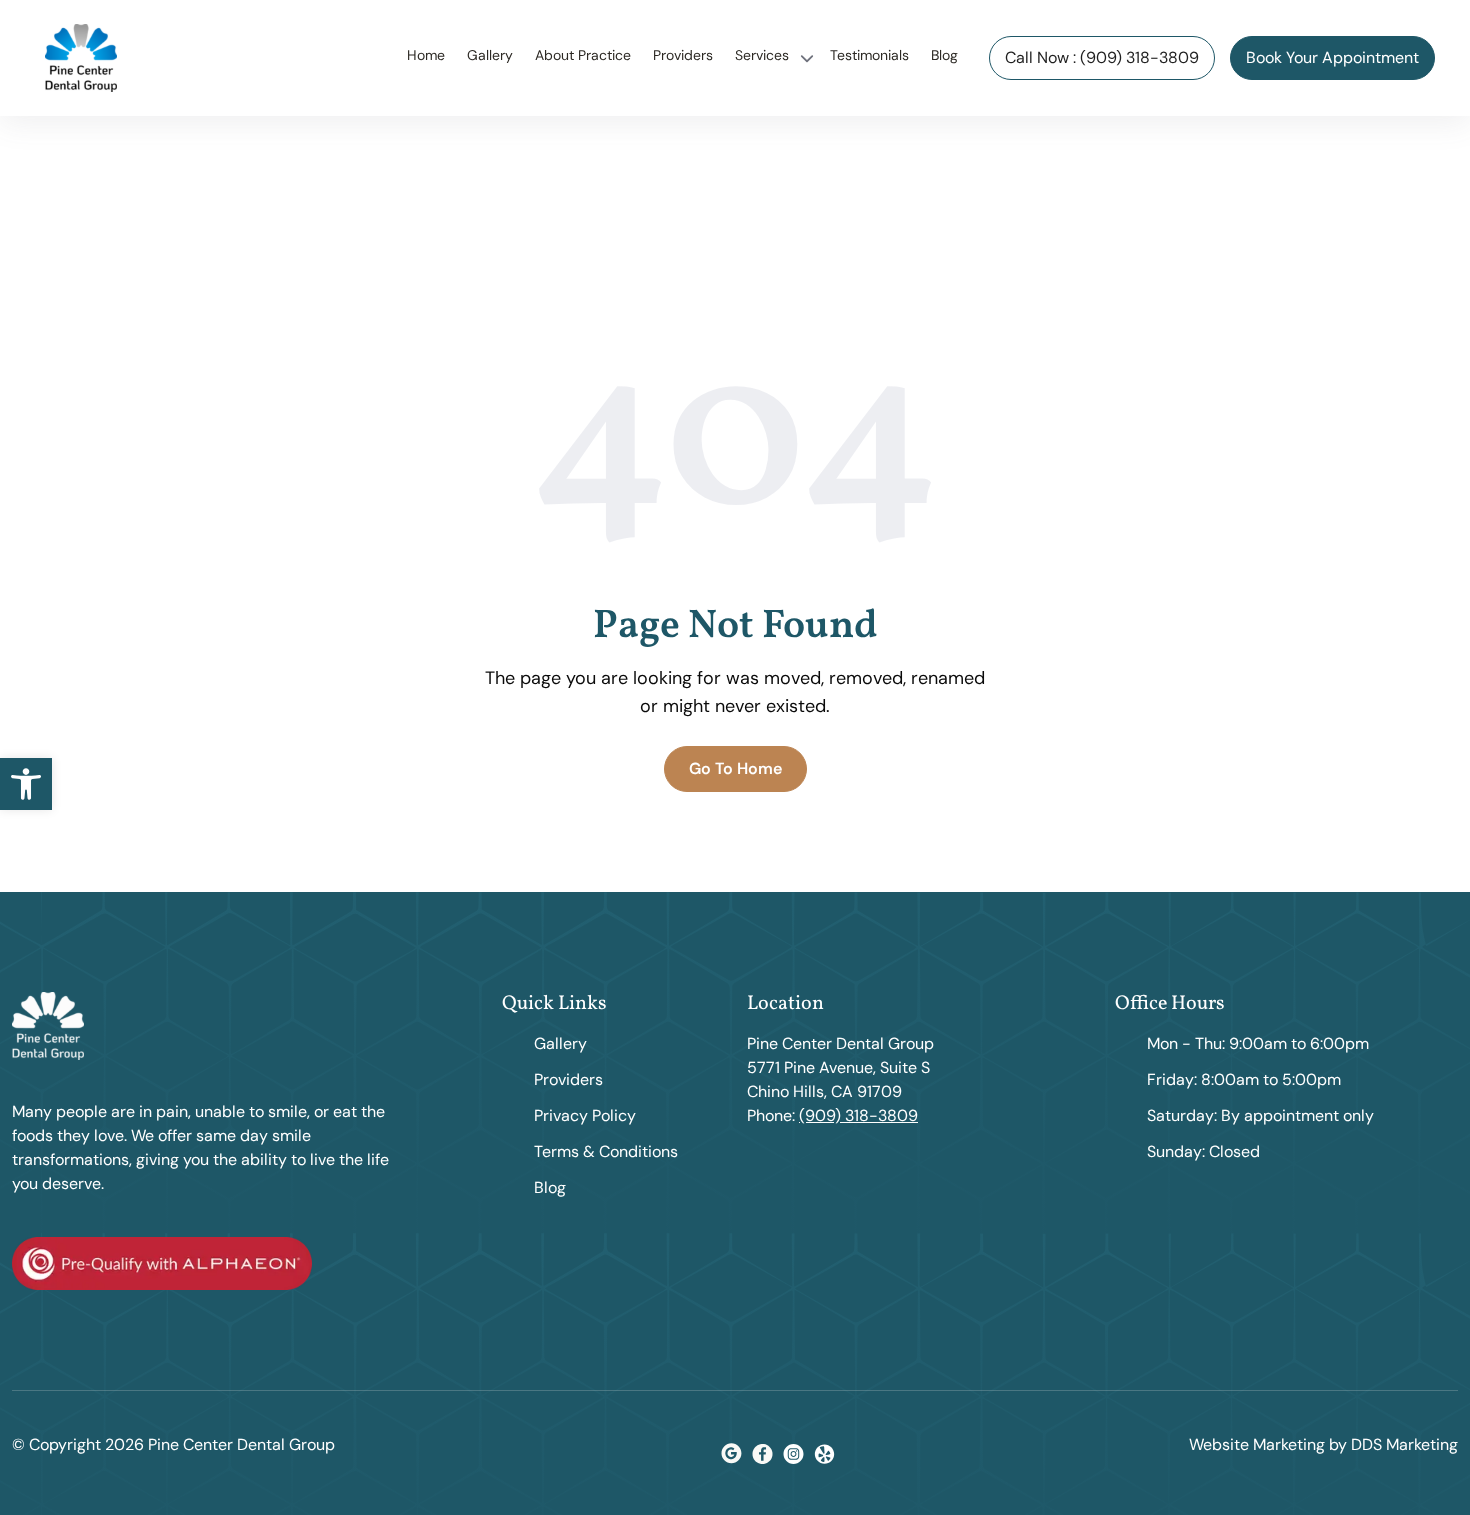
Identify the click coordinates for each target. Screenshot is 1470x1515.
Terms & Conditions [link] (606, 1151)
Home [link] (426, 55)
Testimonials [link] (869, 55)
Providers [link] (683, 55)
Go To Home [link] (735, 768)
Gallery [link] (490, 55)
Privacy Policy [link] (585, 1115)
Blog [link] (944, 55)
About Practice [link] (583, 55)
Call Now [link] (1102, 57)
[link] (26, 784)
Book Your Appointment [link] (1332, 57)
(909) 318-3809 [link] (858, 1115)
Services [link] (762, 55)
